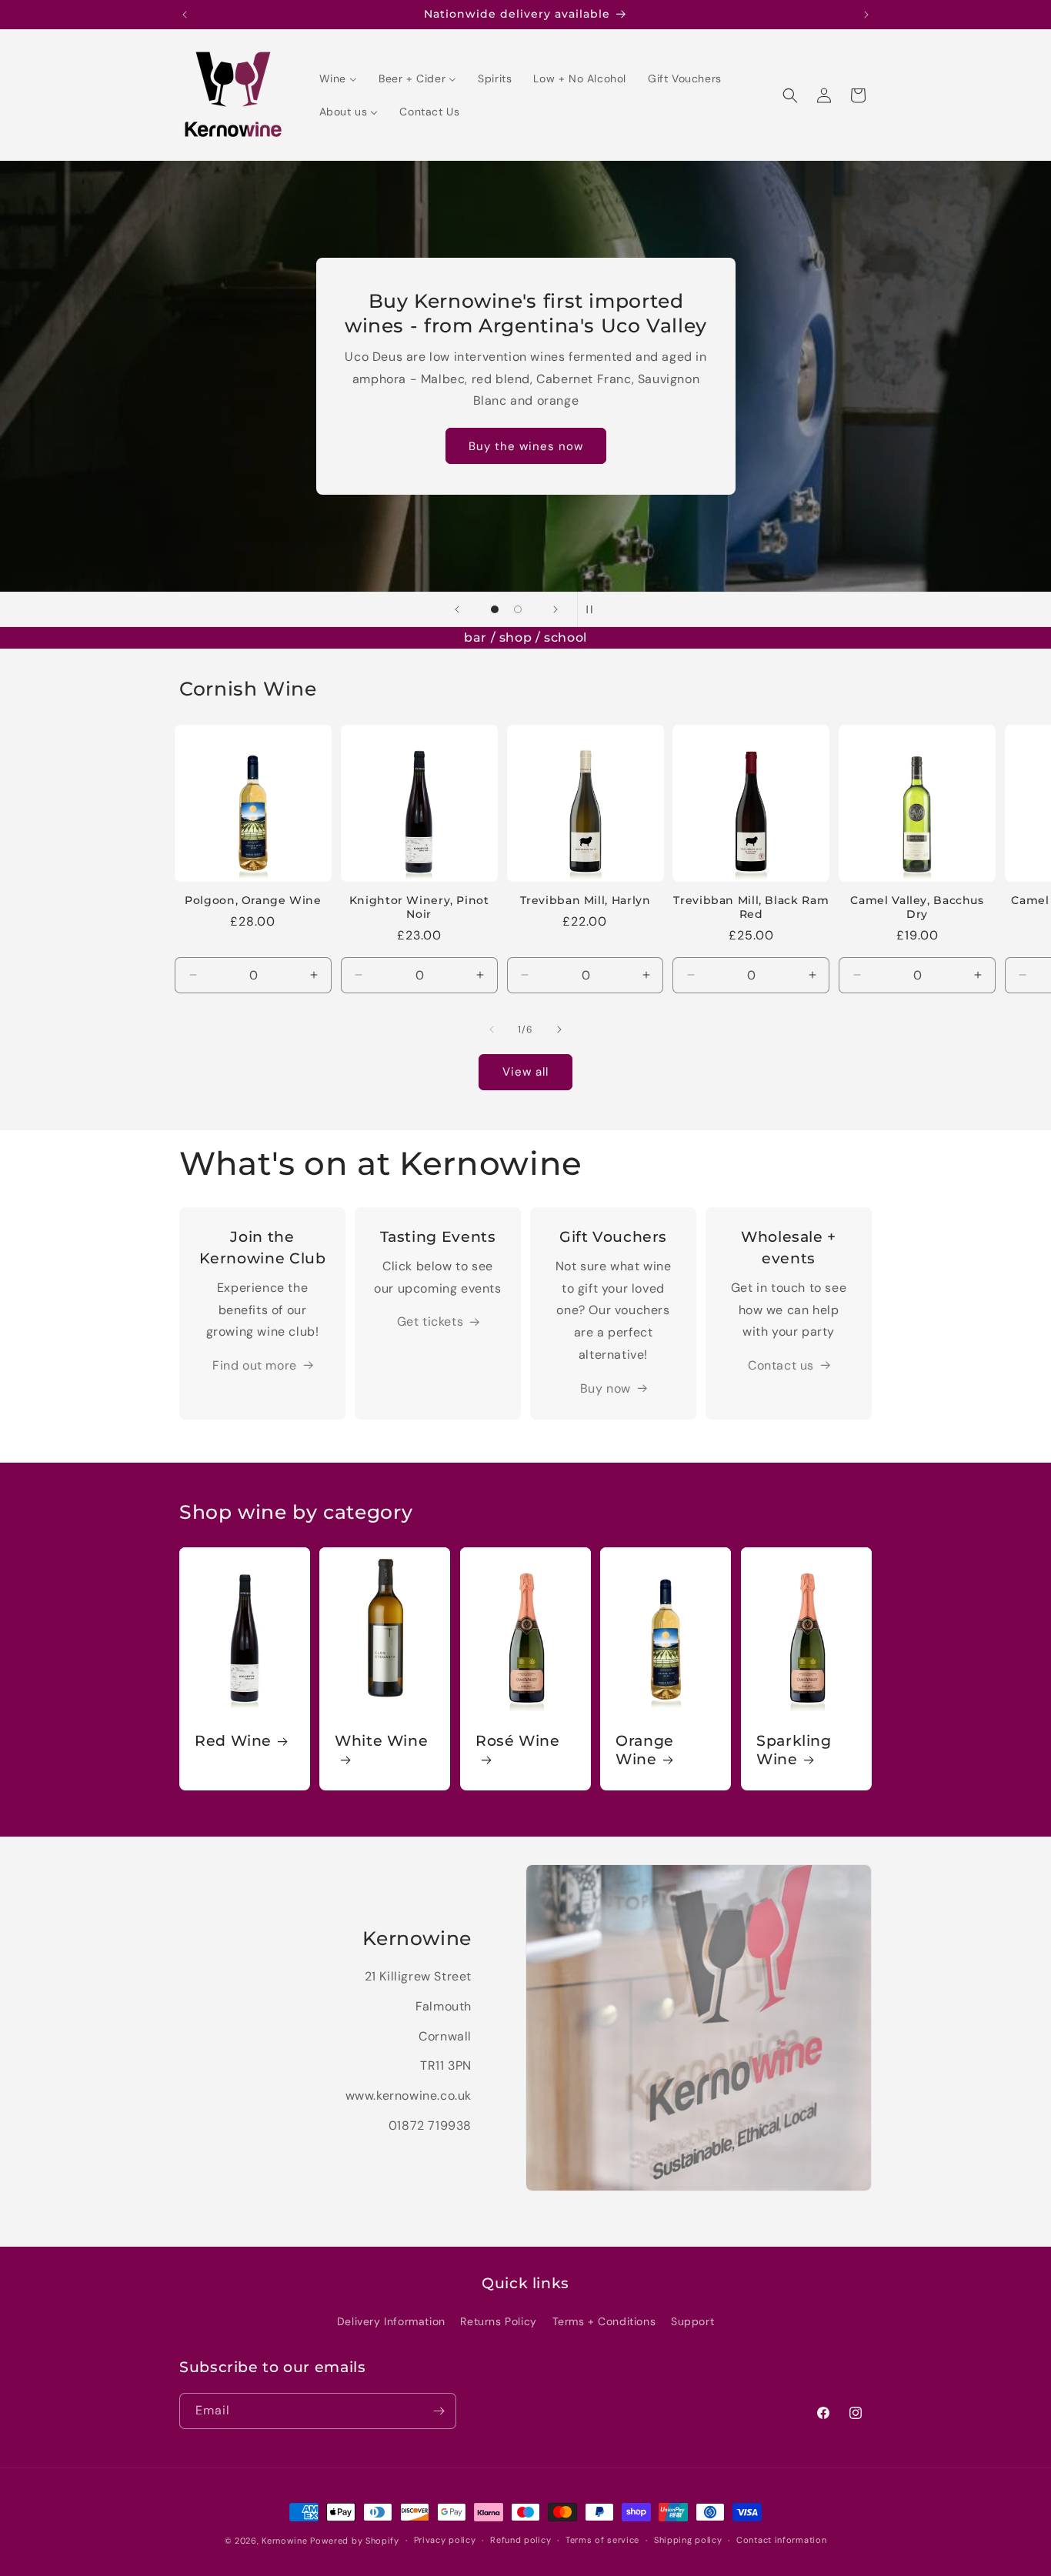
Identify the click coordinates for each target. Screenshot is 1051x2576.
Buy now (606, 1388)
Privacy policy (445, 2540)
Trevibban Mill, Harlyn (586, 900)
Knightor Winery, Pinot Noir (419, 907)
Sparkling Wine (794, 1750)
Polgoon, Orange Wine (253, 900)
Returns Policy (498, 2321)
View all (525, 1072)
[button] (790, 95)
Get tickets (430, 1321)
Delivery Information (391, 2321)
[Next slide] (556, 609)
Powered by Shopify (355, 2541)
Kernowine (284, 2541)
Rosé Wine (518, 1741)
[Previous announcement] (185, 15)
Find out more (255, 1365)
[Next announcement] (866, 15)
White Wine (381, 1741)
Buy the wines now (526, 446)
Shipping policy (688, 2540)
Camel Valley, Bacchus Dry (917, 907)
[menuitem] (338, 78)
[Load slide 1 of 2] (495, 609)
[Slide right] (559, 1029)
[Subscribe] (439, 2411)
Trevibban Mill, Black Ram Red (751, 907)
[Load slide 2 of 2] (518, 609)
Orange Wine (645, 1750)
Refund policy (520, 2540)
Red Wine (233, 1741)
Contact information (781, 2540)
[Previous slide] (457, 609)
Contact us (781, 1365)
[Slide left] (492, 1029)
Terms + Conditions (604, 2321)
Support (692, 2321)
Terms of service (602, 2540)
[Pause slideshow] (594, 609)
